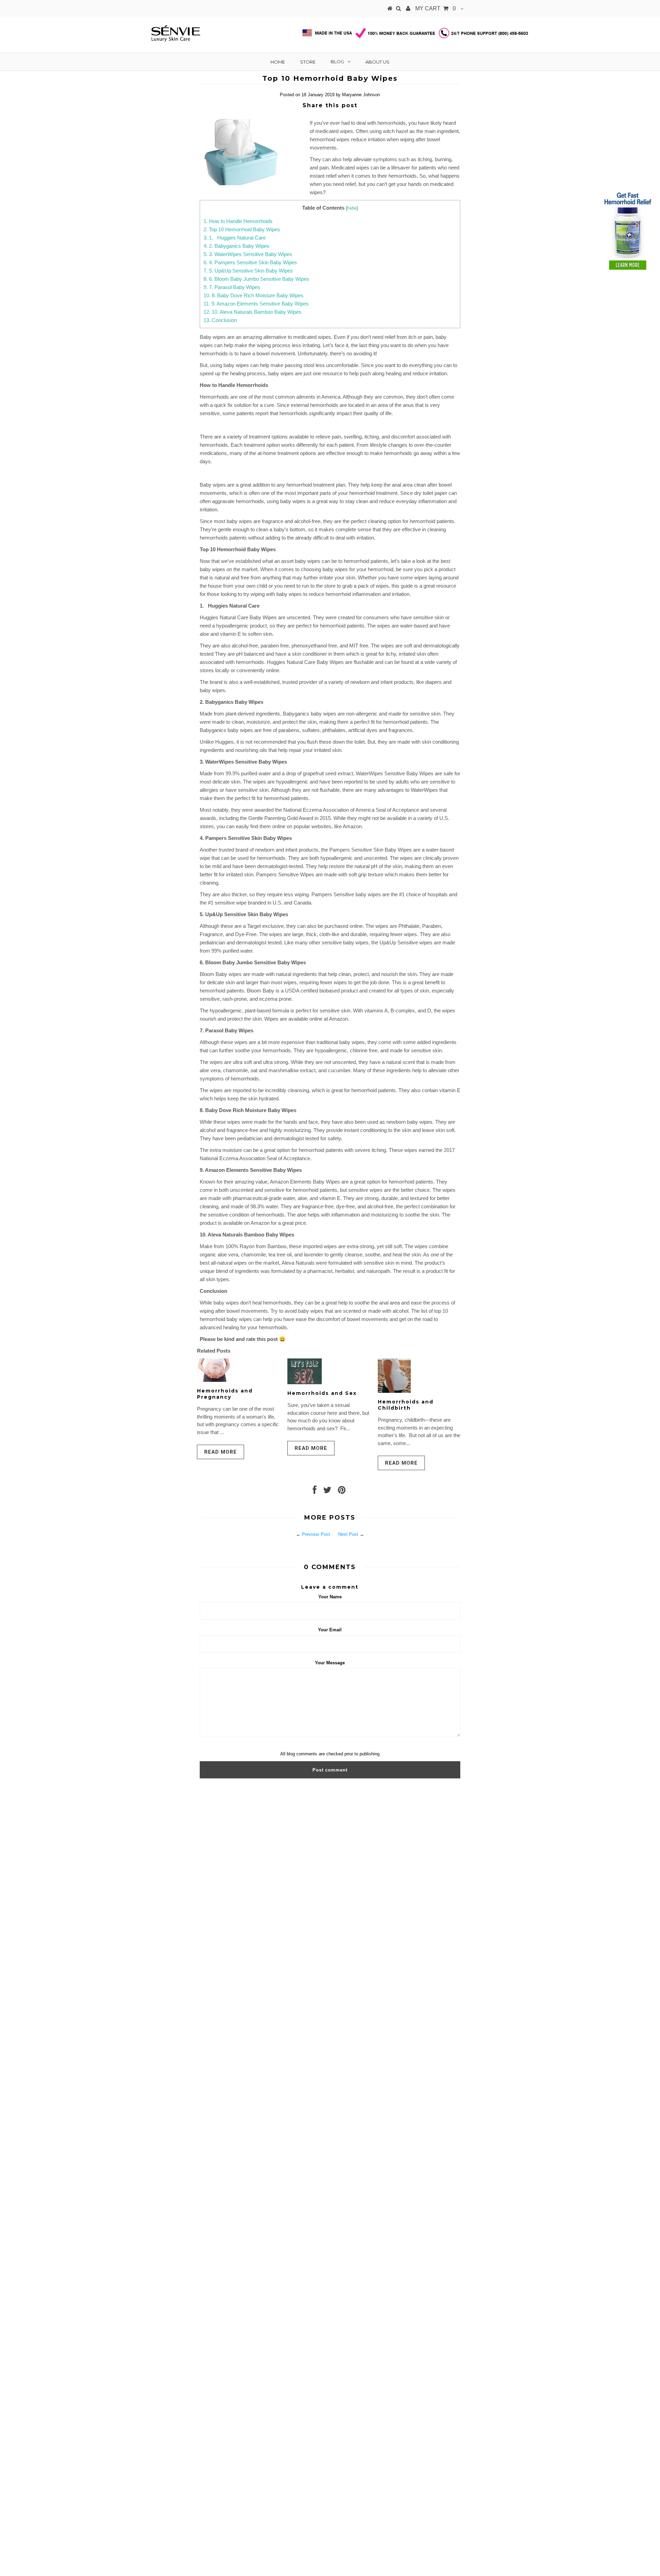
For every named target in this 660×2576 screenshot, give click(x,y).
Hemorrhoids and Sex (322, 1393)
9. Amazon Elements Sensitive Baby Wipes (256, 304)
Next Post (348, 1534)
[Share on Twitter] (327, 1492)
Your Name (330, 1597)
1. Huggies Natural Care (235, 238)
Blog (337, 62)
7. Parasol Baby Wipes (232, 287)
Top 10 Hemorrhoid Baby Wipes (242, 229)
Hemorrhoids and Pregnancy (225, 1394)
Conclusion (220, 320)
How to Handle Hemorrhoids (238, 221)
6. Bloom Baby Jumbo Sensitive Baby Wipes (256, 279)
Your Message (330, 1663)
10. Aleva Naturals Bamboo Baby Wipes (252, 312)
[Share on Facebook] (315, 1492)
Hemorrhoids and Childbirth (406, 1405)
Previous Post (316, 1534)
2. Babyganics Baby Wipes (236, 246)
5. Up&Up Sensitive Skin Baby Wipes (248, 271)
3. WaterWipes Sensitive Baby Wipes (248, 254)
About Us (377, 62)
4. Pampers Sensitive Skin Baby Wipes (250, 262)
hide (352, 208)
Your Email (330, 1630)
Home (278, 62)
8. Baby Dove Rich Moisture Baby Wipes (254, 295)
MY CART (436, 8)
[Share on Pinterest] (342, 1492)
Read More (221, 1452)
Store (308, 62)
